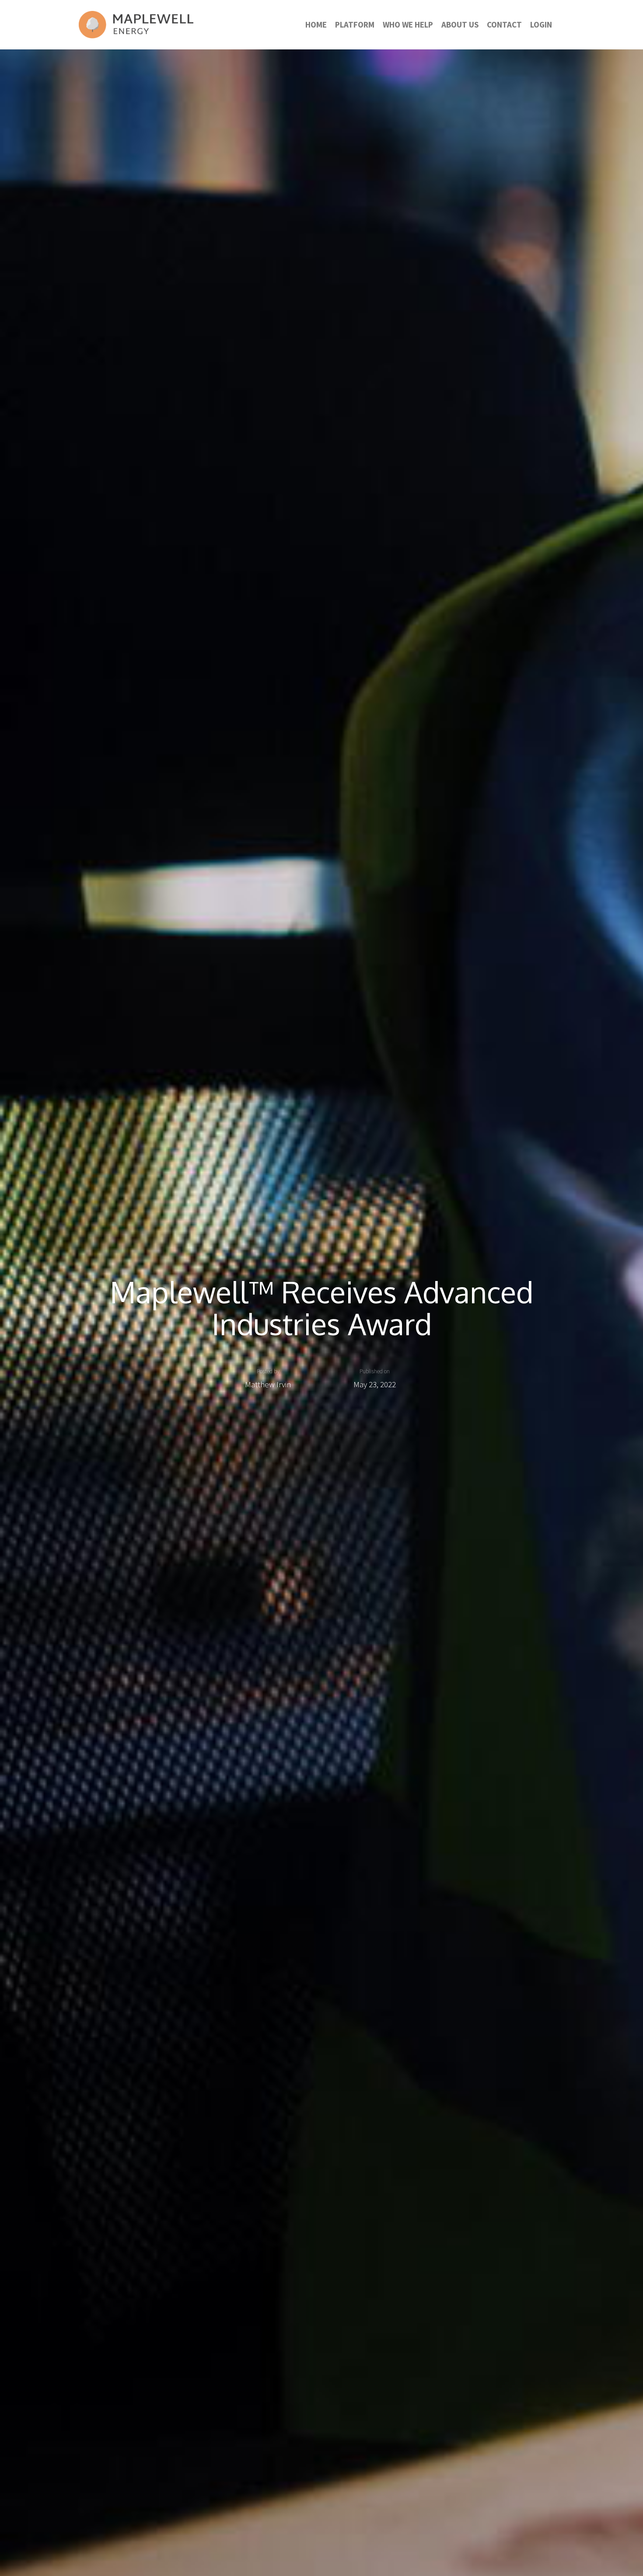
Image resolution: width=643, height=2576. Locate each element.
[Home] (136, 25)
